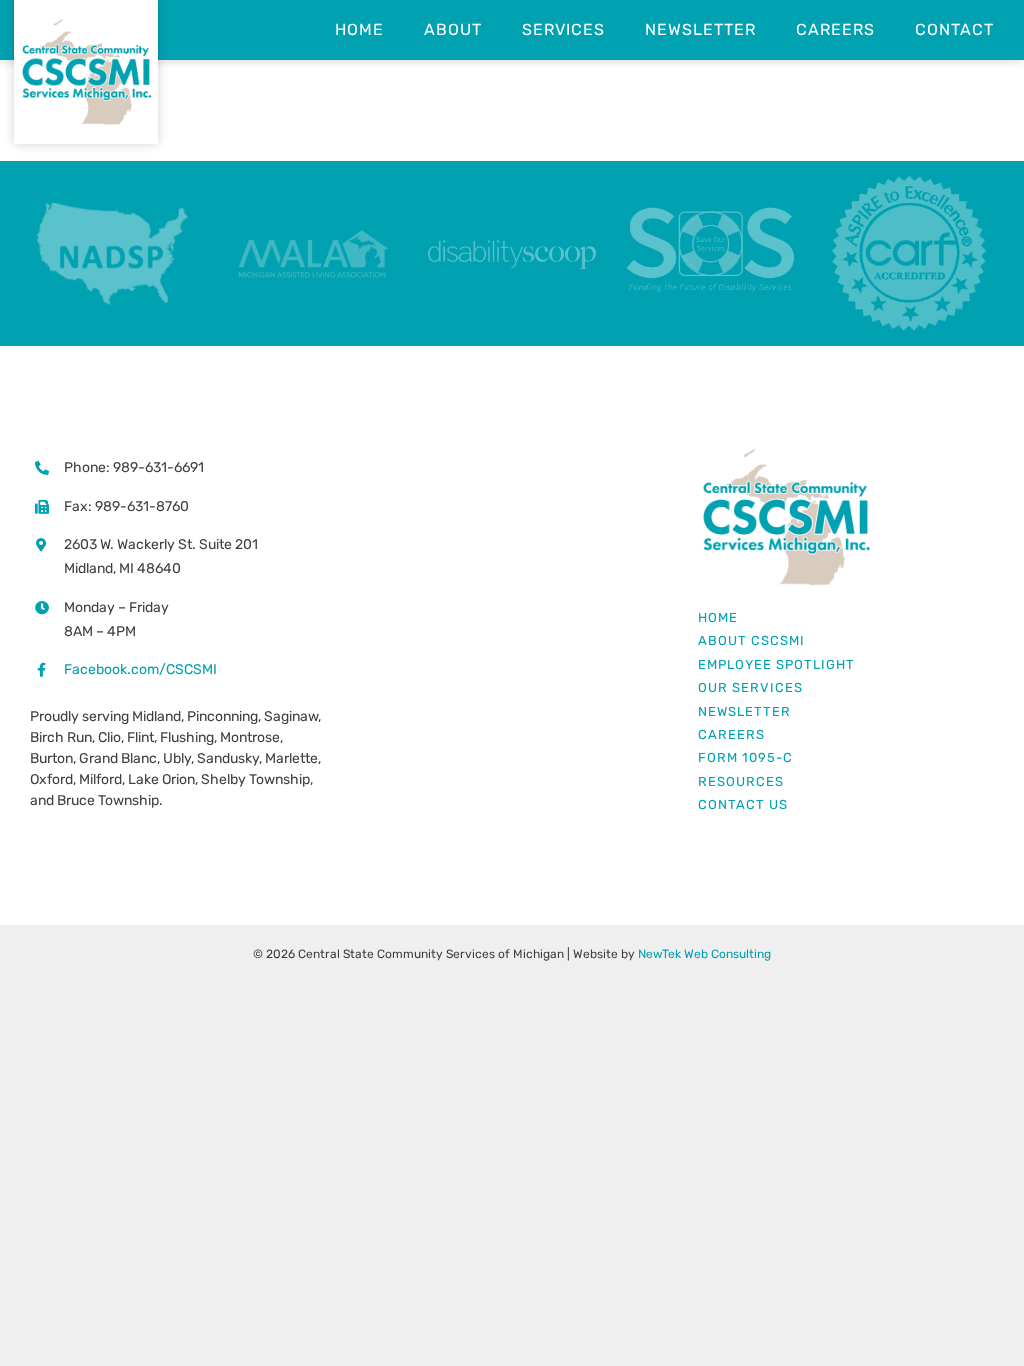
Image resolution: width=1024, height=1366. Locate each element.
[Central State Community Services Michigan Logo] (785, 455)
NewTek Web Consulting (704, 954)
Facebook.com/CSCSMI (140, 669)
